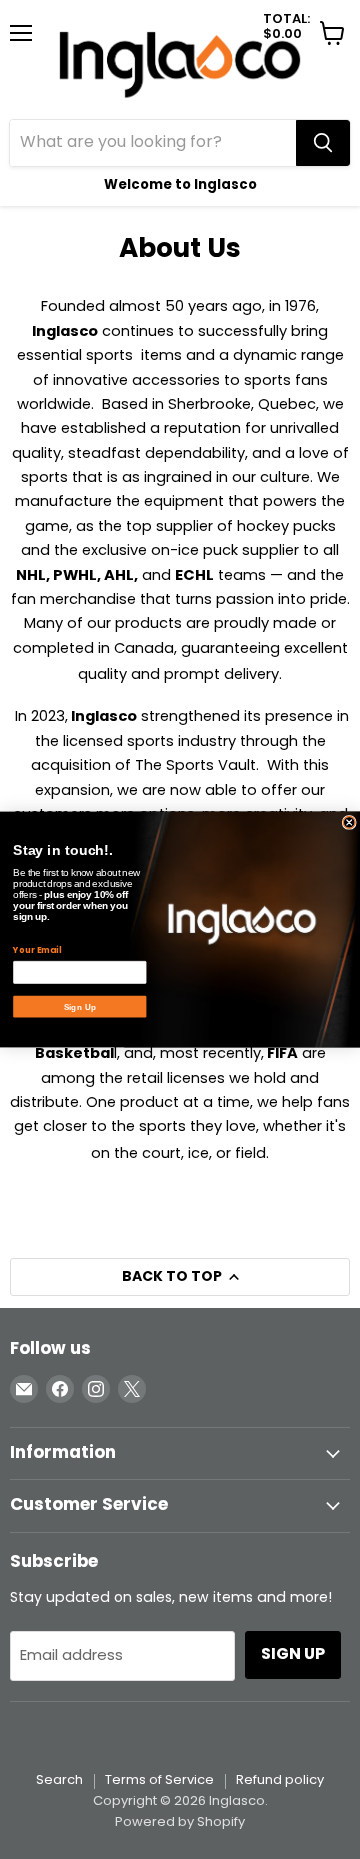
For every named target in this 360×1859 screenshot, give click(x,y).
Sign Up (80, 1007)
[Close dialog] (349, 822)
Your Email (37, 950)
